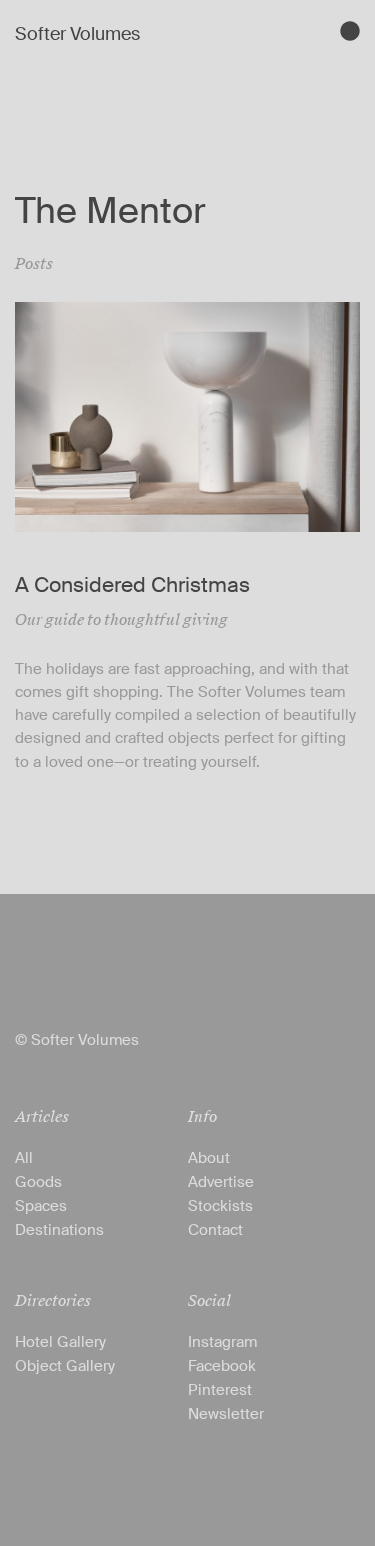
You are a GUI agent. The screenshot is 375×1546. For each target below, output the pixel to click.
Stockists (220, 1206)
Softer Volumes (77, 34)
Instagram (222, 1342)
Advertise (221, 1182)
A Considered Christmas (132, 585)
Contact (215, 1230)
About (209, 1158)
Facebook (222, 1366)
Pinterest (220, 1390)
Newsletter (226, 1414)
